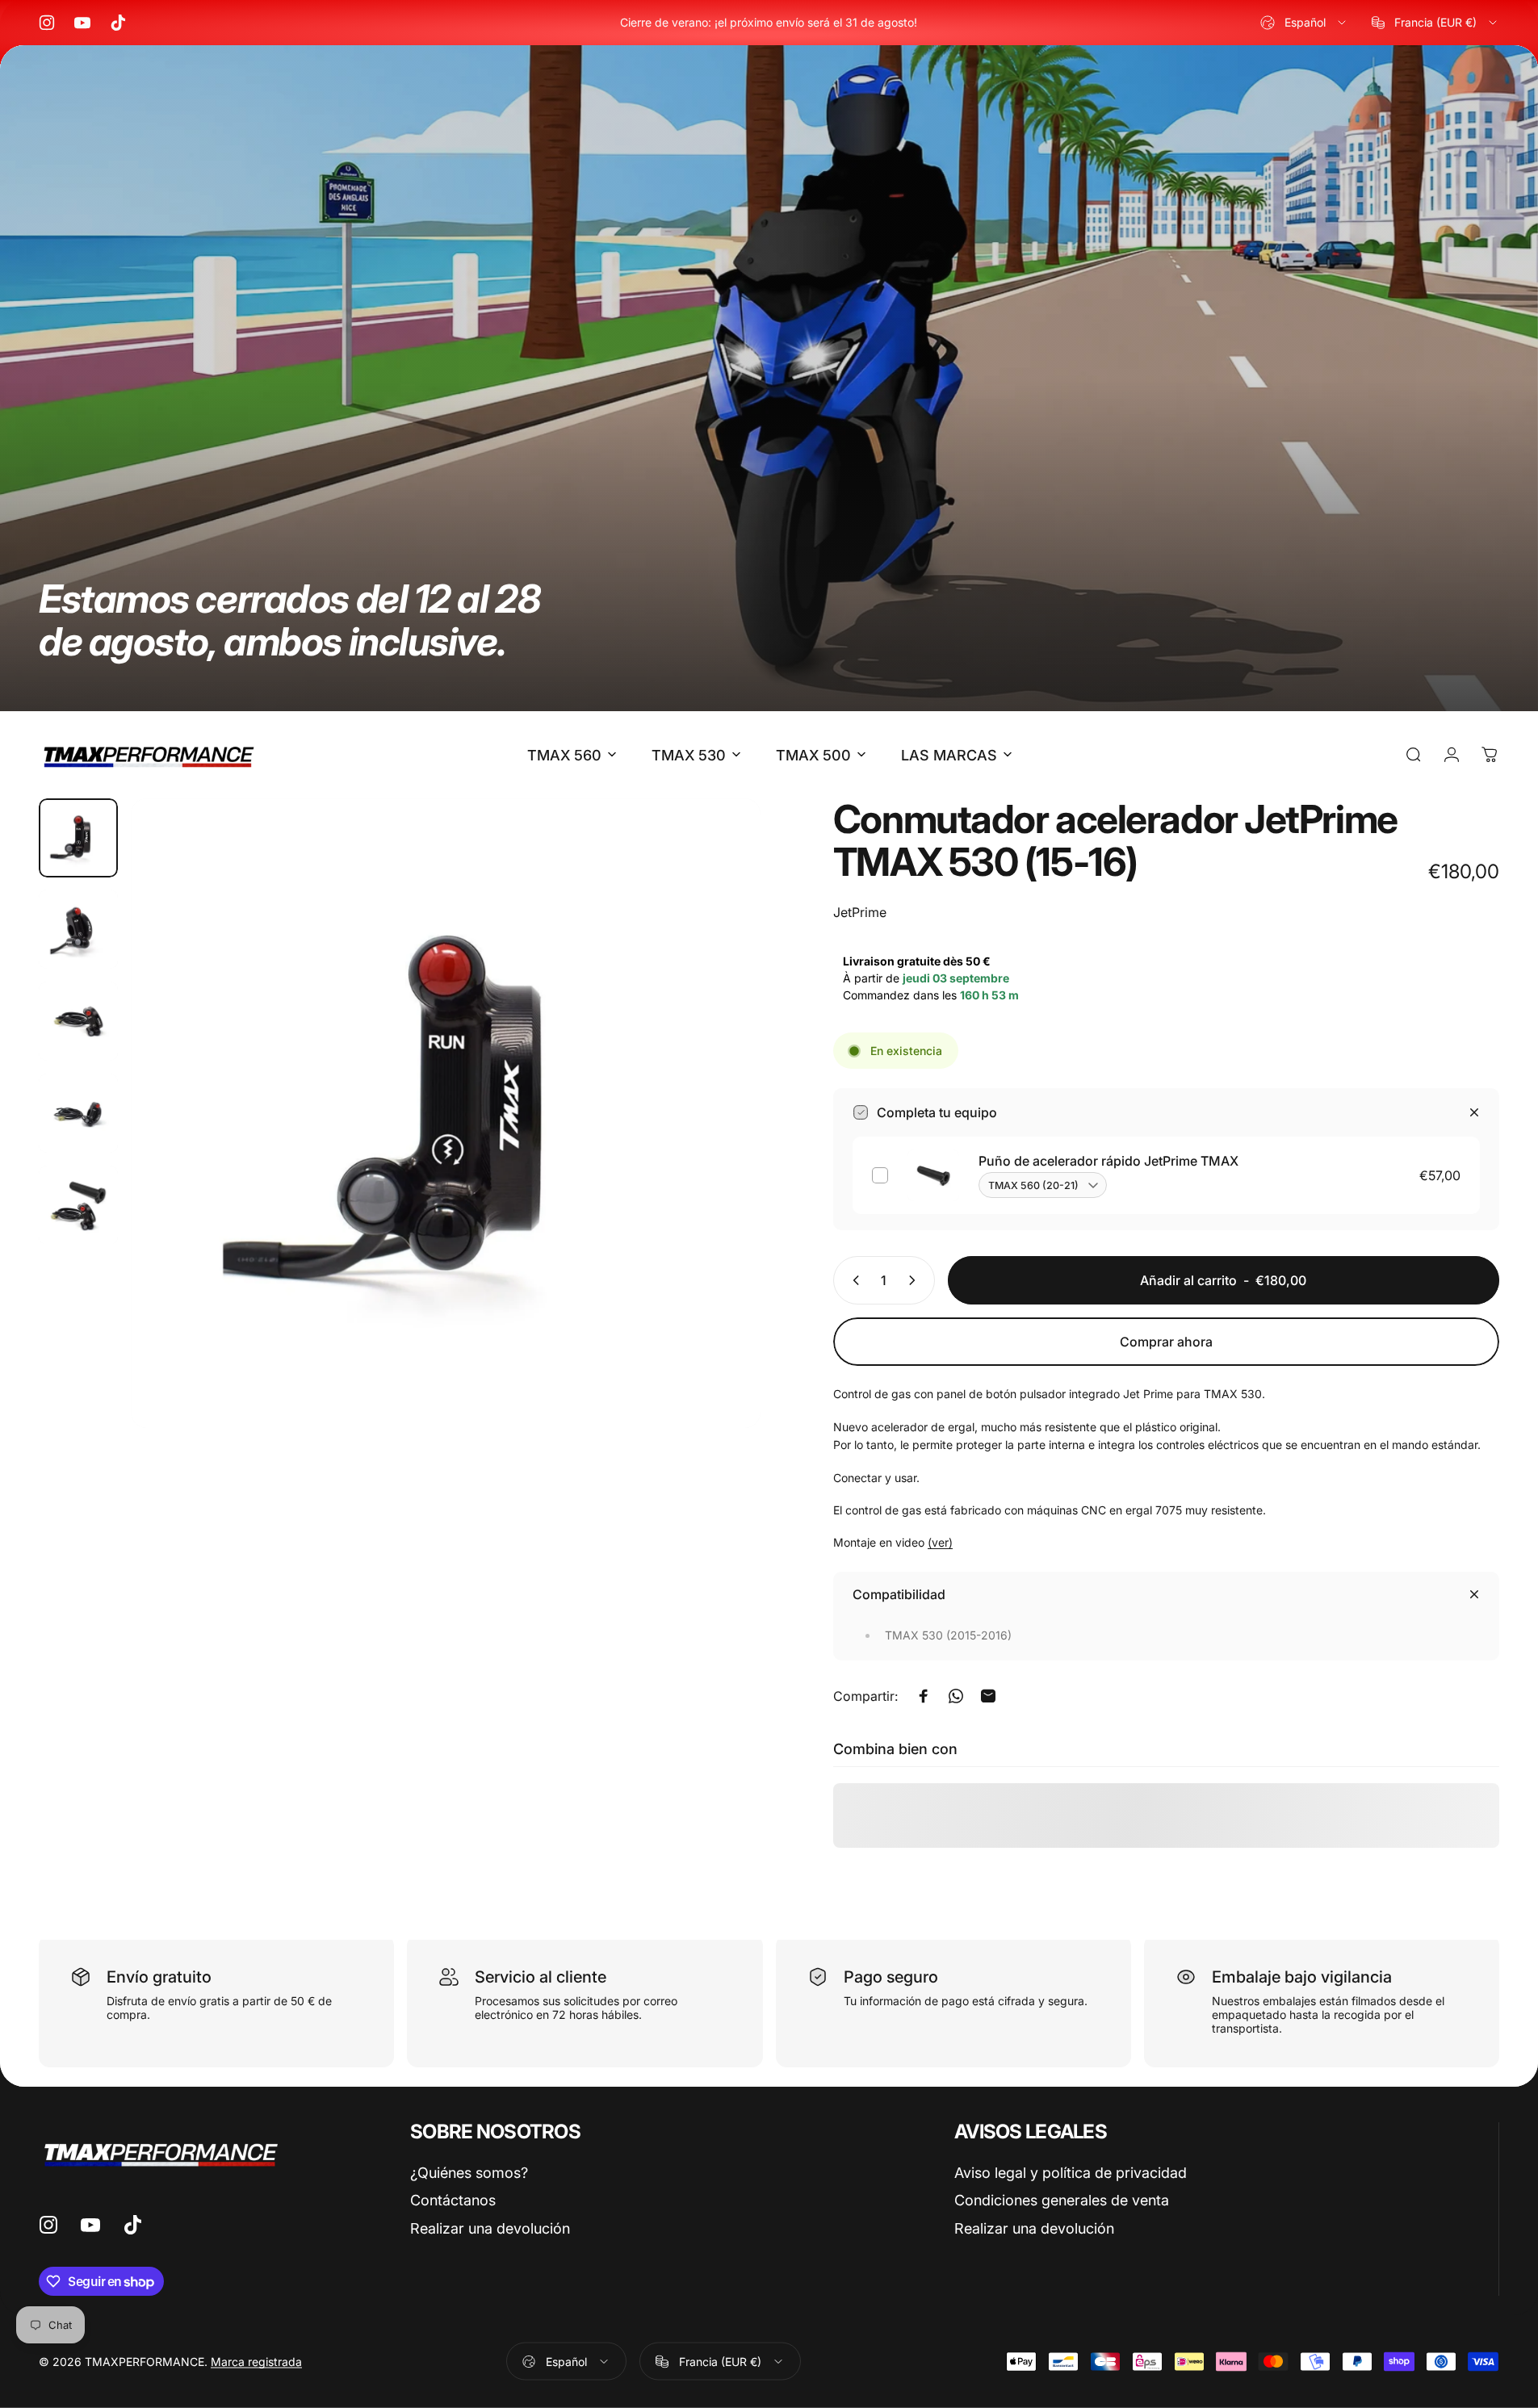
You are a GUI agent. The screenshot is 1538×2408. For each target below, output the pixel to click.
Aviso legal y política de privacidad (1071, 2173)
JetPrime (860, 912)
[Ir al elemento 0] (78, 838)
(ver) (940, 1542)
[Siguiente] (719, 1152)
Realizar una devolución (490, 2228)
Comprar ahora (1166, 1342)
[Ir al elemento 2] (78, 929)
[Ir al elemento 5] (78, 1205)
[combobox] (1304, 23)
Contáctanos (453, 2200)
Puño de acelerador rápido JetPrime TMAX (1108, 1161)
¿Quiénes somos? (469, 2173)
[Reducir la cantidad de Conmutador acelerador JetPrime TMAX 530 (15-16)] (853, 1280)
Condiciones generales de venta (1062, 2200)
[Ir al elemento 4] (78, 1113)
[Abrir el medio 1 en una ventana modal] (446, 1113)
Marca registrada (256, 2362)
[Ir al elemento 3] (78, 1021)
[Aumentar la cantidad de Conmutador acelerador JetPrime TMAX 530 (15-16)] (916, 1280)
